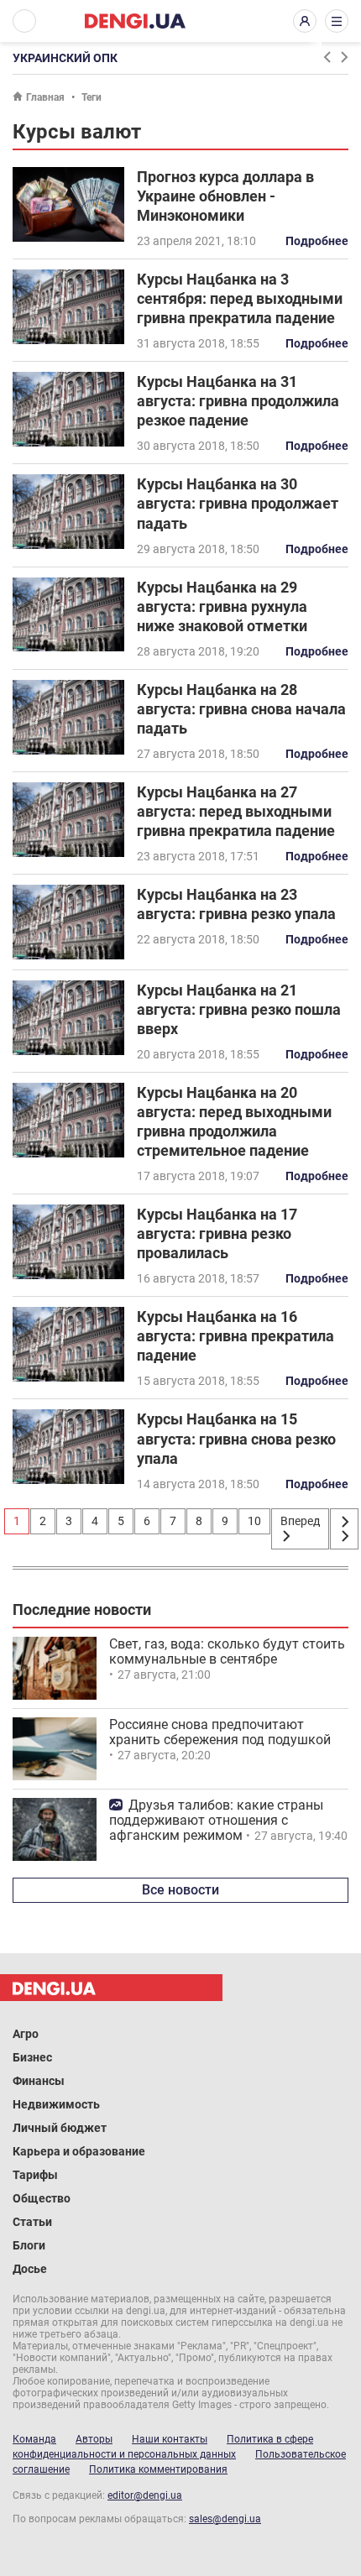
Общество (42, 2198)
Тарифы (35, 2175)
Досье (30, 2269)
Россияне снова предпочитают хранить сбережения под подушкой (220, 1732)
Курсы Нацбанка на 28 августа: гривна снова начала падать (241, 709)
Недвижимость (56, 2104)
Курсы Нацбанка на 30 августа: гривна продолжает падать (238, 503)
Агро (26, 2034)
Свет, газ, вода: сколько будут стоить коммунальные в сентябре (227, 1651)
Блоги (29, 2245)
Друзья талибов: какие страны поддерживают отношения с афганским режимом (216, 1820)
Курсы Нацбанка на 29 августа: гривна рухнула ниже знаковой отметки (222, 606)
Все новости (180, 1890)
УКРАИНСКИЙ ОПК (65, 58)
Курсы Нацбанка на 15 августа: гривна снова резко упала (236, 1438)
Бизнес (32, 2057)
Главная (45, 97)
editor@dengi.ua (145, 2495)
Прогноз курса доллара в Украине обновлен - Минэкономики (225, 196)
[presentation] (327, 57)
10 (254, 1521)
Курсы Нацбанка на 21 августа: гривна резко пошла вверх (239, 1009)
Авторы (94, 2439)
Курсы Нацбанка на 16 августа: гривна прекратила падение (235, 1336)
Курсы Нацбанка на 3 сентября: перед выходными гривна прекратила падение (240, 298)
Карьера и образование (79, 2151)
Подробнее (317, 241)
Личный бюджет (60, 2128)
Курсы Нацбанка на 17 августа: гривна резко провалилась (217, 1233)
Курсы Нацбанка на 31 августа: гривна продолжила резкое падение (238, 401)
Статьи (32, 2222)
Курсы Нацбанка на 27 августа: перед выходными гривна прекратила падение (236, 811)
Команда (34, 2439)
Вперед (300, 1521)
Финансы (39, 2081)
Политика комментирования (158, 2469)
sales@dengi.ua (225, 2519)
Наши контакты (170, 2439)
